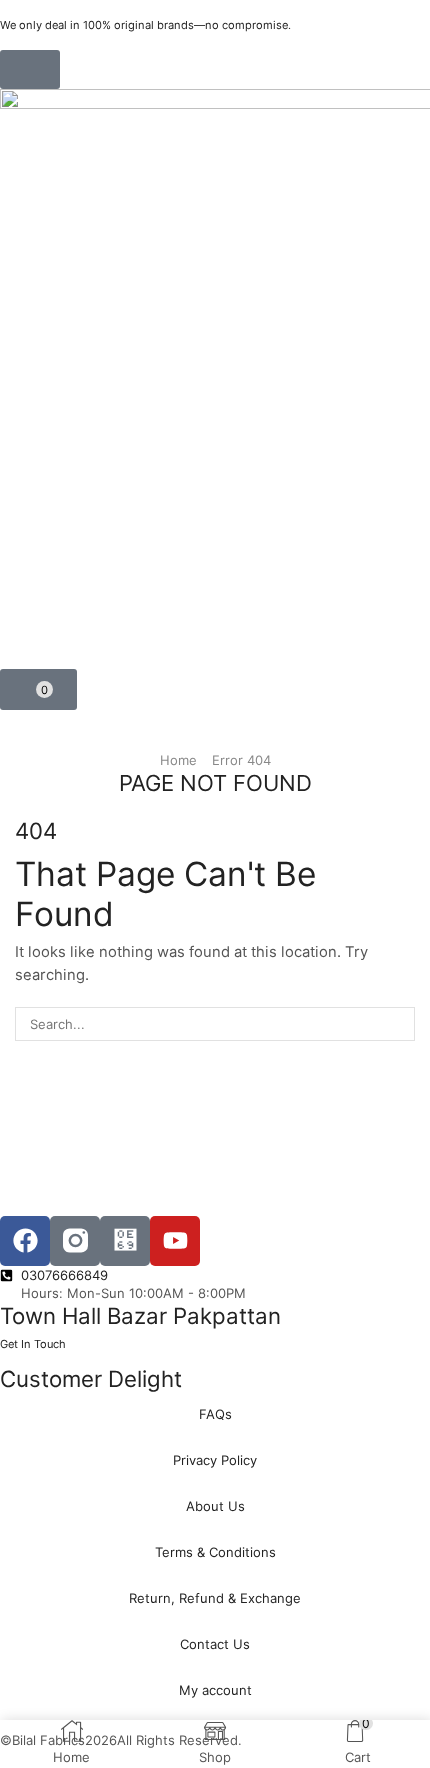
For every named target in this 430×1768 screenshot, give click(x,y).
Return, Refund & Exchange (215, 1598)
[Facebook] (25, 1241)
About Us (215, 1506)
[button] (30, 69)
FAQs (215, 1414)
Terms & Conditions (215, 1552)
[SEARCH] (398, 1024)
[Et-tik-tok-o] (125, 1241)
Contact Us (215, 1644)
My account (215, 1690)
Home (178, 760)
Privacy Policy (215, 1460)
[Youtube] (175, 1241)
